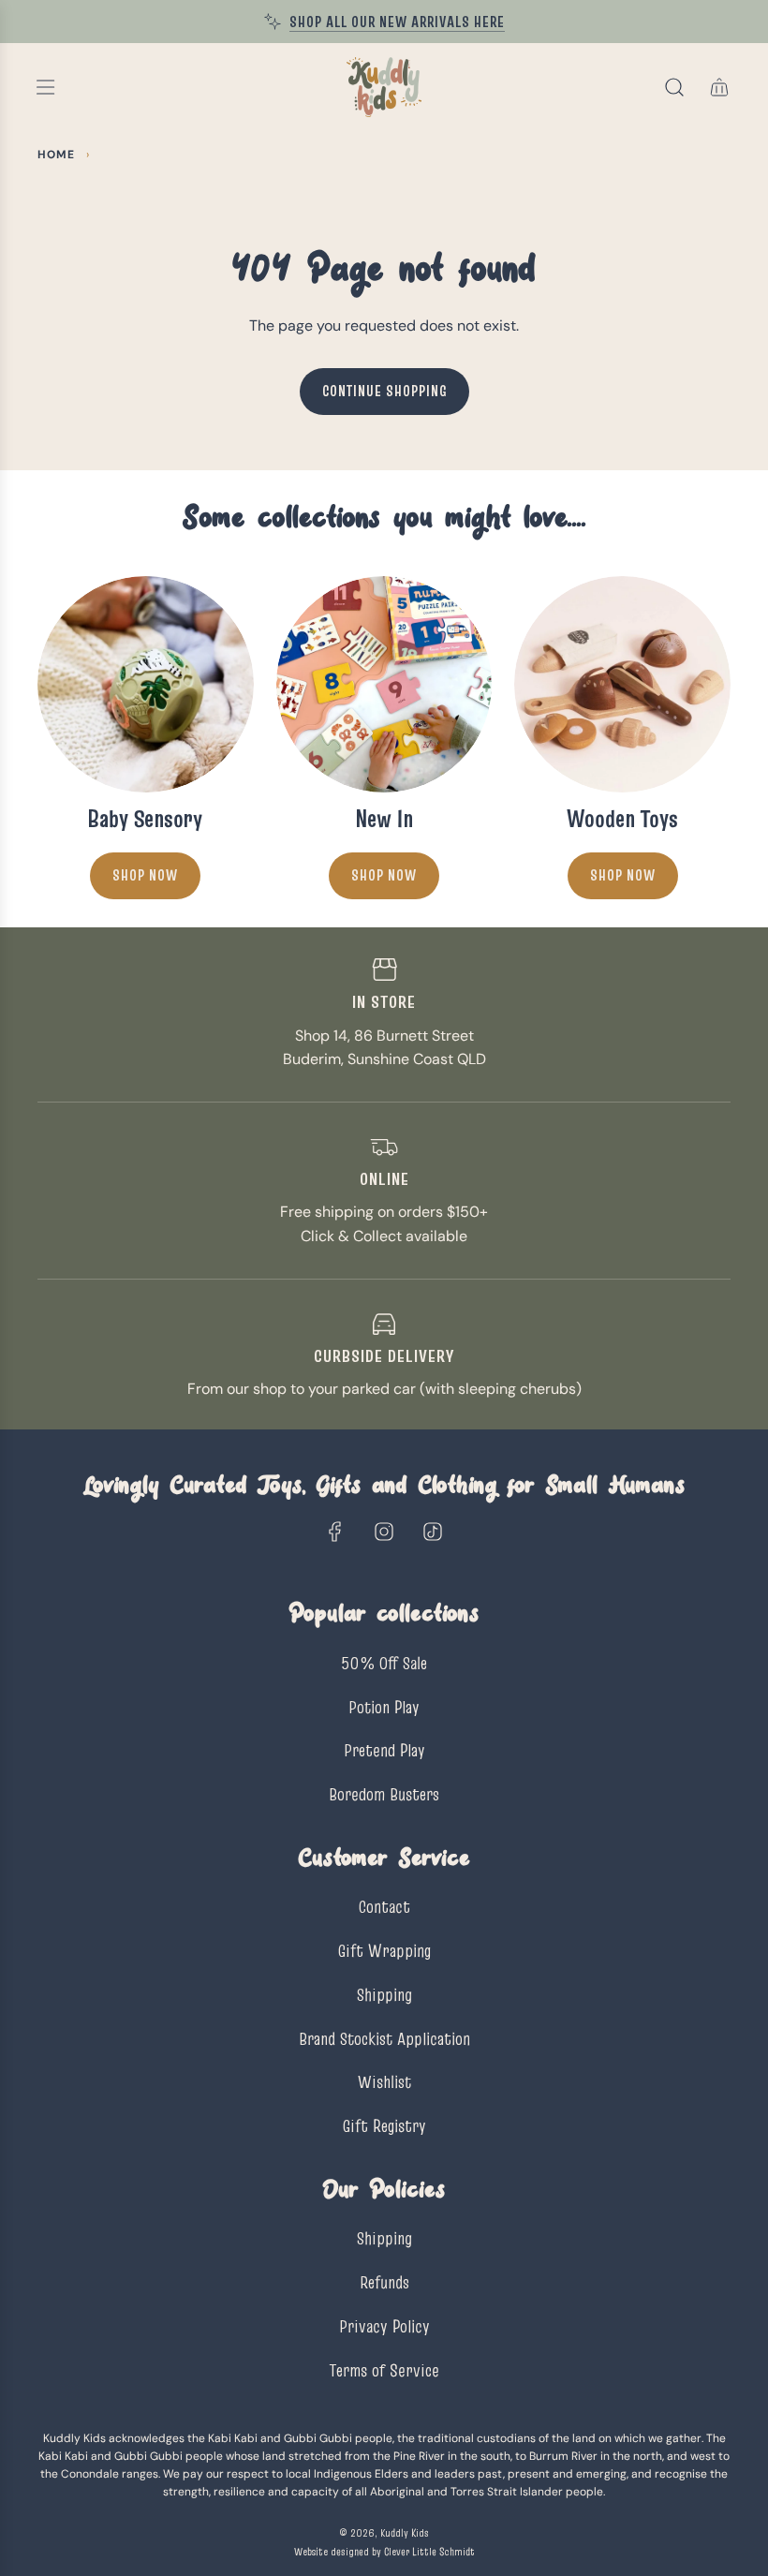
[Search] (674, 87)
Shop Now (145, 875)
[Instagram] (384, 1532)
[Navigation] (45, 87)
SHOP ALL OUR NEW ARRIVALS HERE (397, 22)
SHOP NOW (384, 875)
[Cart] (719, 87)
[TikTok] (433, 1532)
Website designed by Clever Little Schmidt (384, 2551)
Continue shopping (384, 391)
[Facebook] (335, 1532)
